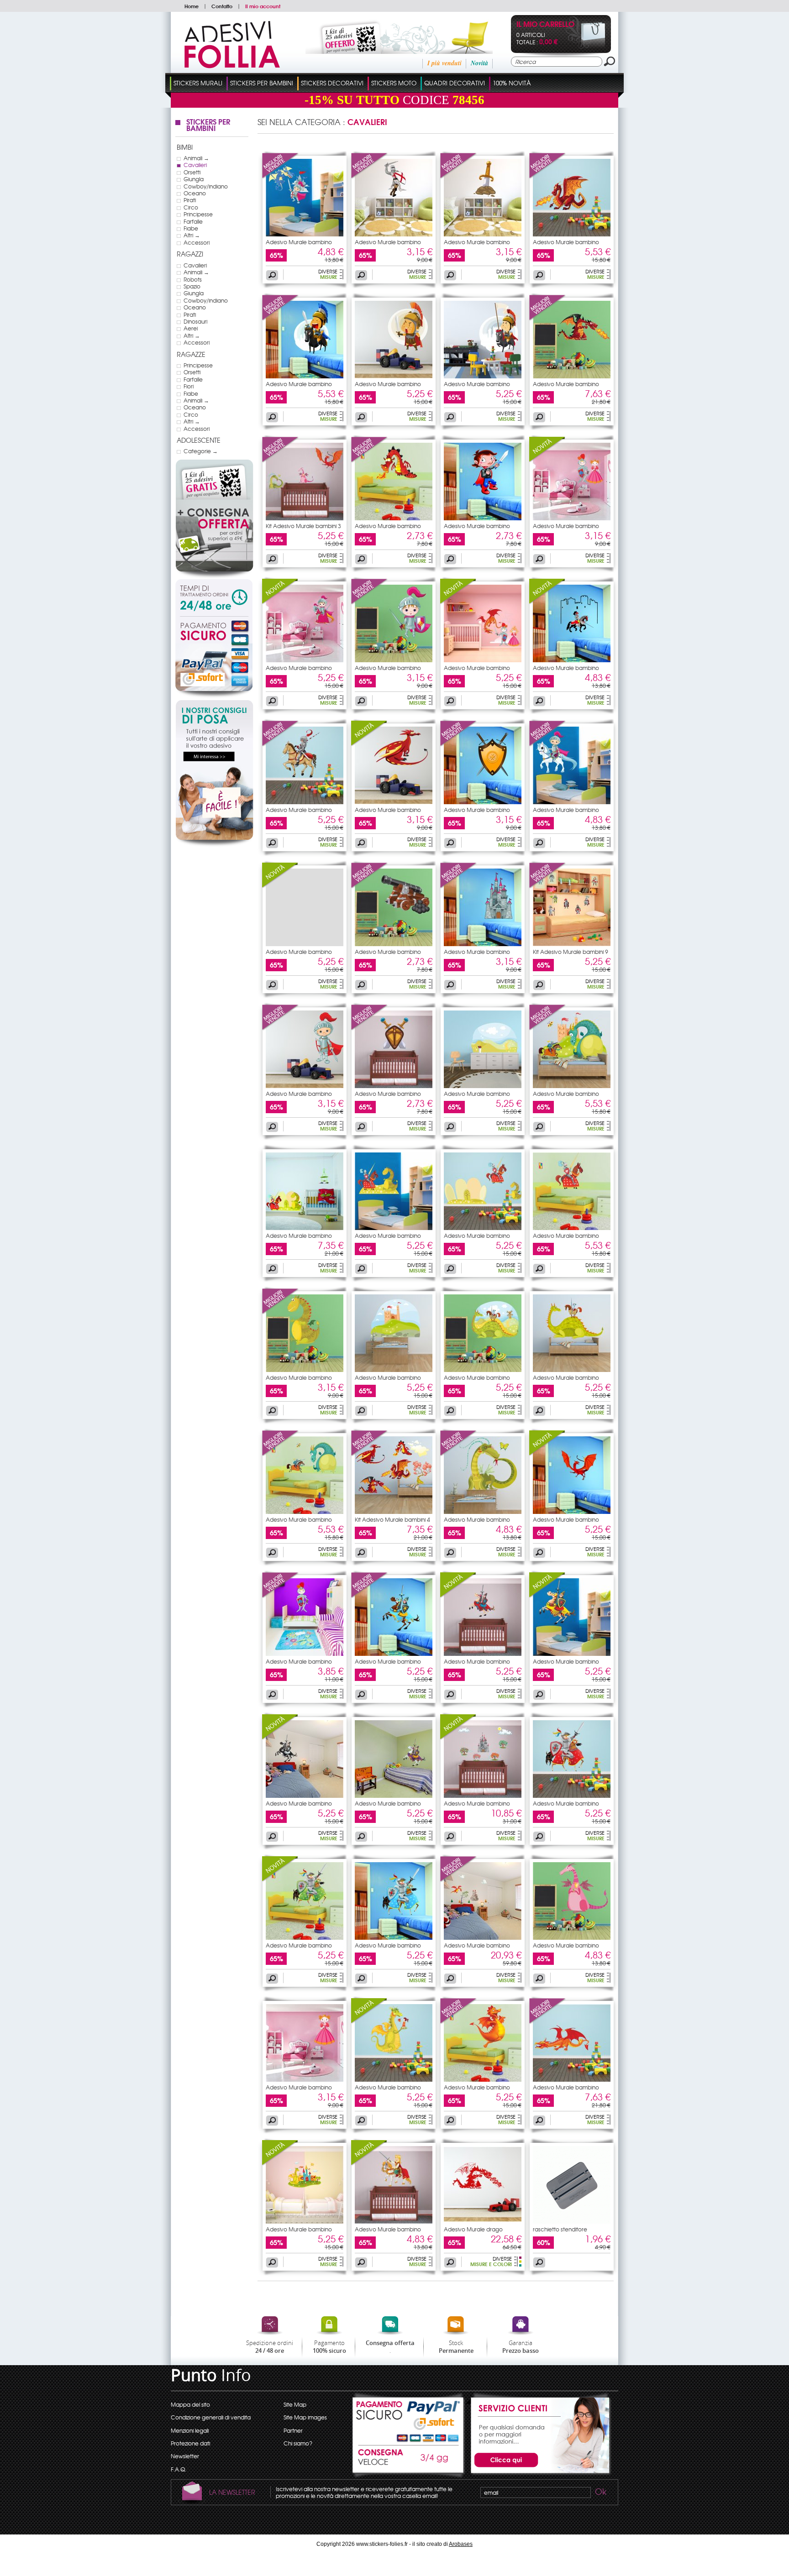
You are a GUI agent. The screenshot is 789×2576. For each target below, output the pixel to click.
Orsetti (192, 172)
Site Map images (305, 2417)
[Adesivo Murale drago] (483, 2221)
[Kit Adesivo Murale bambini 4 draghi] (394, 1512)
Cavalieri (195, 165)
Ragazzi (190, 254)
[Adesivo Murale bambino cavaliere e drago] (394, 1228)
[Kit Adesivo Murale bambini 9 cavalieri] (572, 944)
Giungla (194, 179)
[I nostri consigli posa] (214, 845)
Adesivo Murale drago (473, 2229)
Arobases (461, 2544)
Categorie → (201, 451)
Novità (479, 63)
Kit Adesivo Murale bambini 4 (392, 1519)
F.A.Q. (179, 2469)
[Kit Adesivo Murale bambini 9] (547, 886)
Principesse (198, 214)
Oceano (195, 193)
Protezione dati (190, 2443)
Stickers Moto (394, 83)
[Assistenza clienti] (539, 2474)
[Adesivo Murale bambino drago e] (547, 1028)
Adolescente (199, 440)
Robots (193, 279)
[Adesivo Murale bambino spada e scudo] (394, 1086)
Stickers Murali (198, 83)
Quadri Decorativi (455, 83)
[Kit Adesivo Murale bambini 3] (280, 461)
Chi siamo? (298, 2443)
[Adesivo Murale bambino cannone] (369, 886)
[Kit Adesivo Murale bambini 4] (369, 1454)
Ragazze (191, 354)
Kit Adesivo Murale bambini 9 (571, 952)
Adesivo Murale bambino (299, 242)
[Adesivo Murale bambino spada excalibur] (483, 234)
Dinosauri (195, 321)
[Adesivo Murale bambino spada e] (369, 1028)
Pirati (190, 200)
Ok (600, 2493)
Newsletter (185, 2456)
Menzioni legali (190, 2430)
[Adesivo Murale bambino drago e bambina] (394, 2079)
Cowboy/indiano (206, 186)
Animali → (196, 158)
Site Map (295, 2404)
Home (192, 6)
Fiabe (191, 228)
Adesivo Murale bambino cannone (388, 954)
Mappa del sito (190, 2404)
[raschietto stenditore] (572, 2221)
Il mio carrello (545, 25)
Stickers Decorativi (332, 83)
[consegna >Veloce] (409, 2462)
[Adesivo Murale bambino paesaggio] (483, 1086)
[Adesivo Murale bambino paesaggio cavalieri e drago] (483, 1370)
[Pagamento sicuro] (214, 657)
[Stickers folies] (232, 66)
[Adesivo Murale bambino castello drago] (305, 2221)
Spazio (192, 286)
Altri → (192, 235)
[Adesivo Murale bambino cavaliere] (305, 234)
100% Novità (512, 83)
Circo (191, 207)
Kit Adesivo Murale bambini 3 (303, 526)
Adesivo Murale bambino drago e (566, 1096)
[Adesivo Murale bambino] (280, 177)
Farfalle (193, 221)
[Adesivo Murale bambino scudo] (458, 744)
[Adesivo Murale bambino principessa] (305, 2079)
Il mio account (263, 6)
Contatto (222, 6)
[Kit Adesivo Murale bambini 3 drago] (305, 518)
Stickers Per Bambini (262, 83)
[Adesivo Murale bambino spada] (458, 177)
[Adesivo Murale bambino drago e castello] (483, 1937)
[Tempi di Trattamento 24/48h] (214, 598)
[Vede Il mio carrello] (586, 47)
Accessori (197, 242)
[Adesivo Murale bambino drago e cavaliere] (572, 1086)
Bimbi (185, 147)
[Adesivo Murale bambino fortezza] (483, 944)
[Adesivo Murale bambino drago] (547, 177)
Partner (293, 2430)
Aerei (191, 328)
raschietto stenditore (560, 2229)
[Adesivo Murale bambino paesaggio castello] (394, 1370)
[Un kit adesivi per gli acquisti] (387, 52)
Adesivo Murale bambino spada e (388, 1096)
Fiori (189, 386)
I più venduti (444, 63)
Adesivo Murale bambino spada (477, 245)
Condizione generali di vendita (211, 2417)
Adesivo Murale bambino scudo (477, 812)
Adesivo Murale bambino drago (566, 245)
